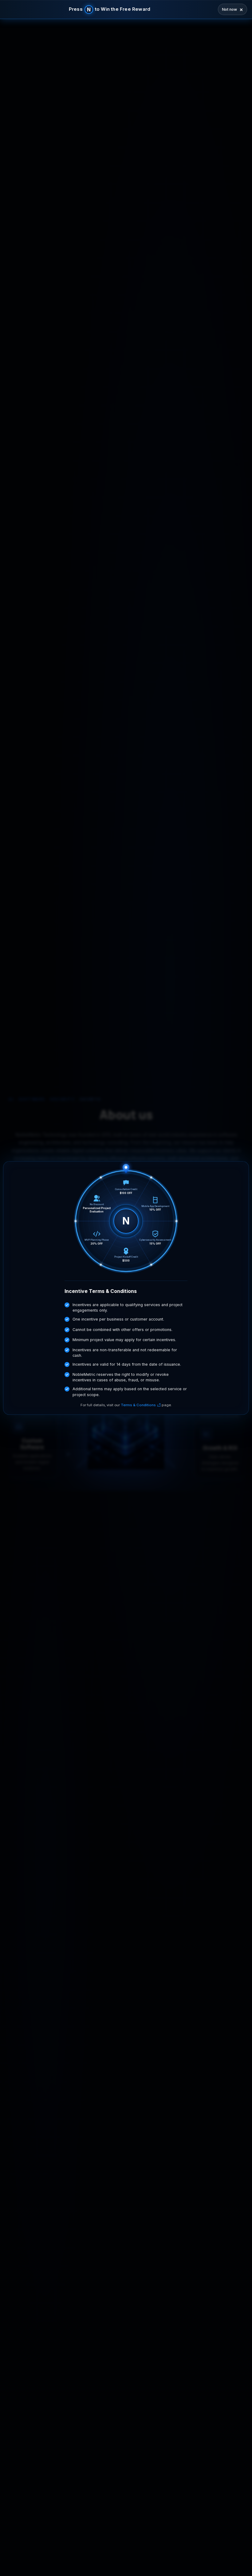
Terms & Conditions (138, 1405)
